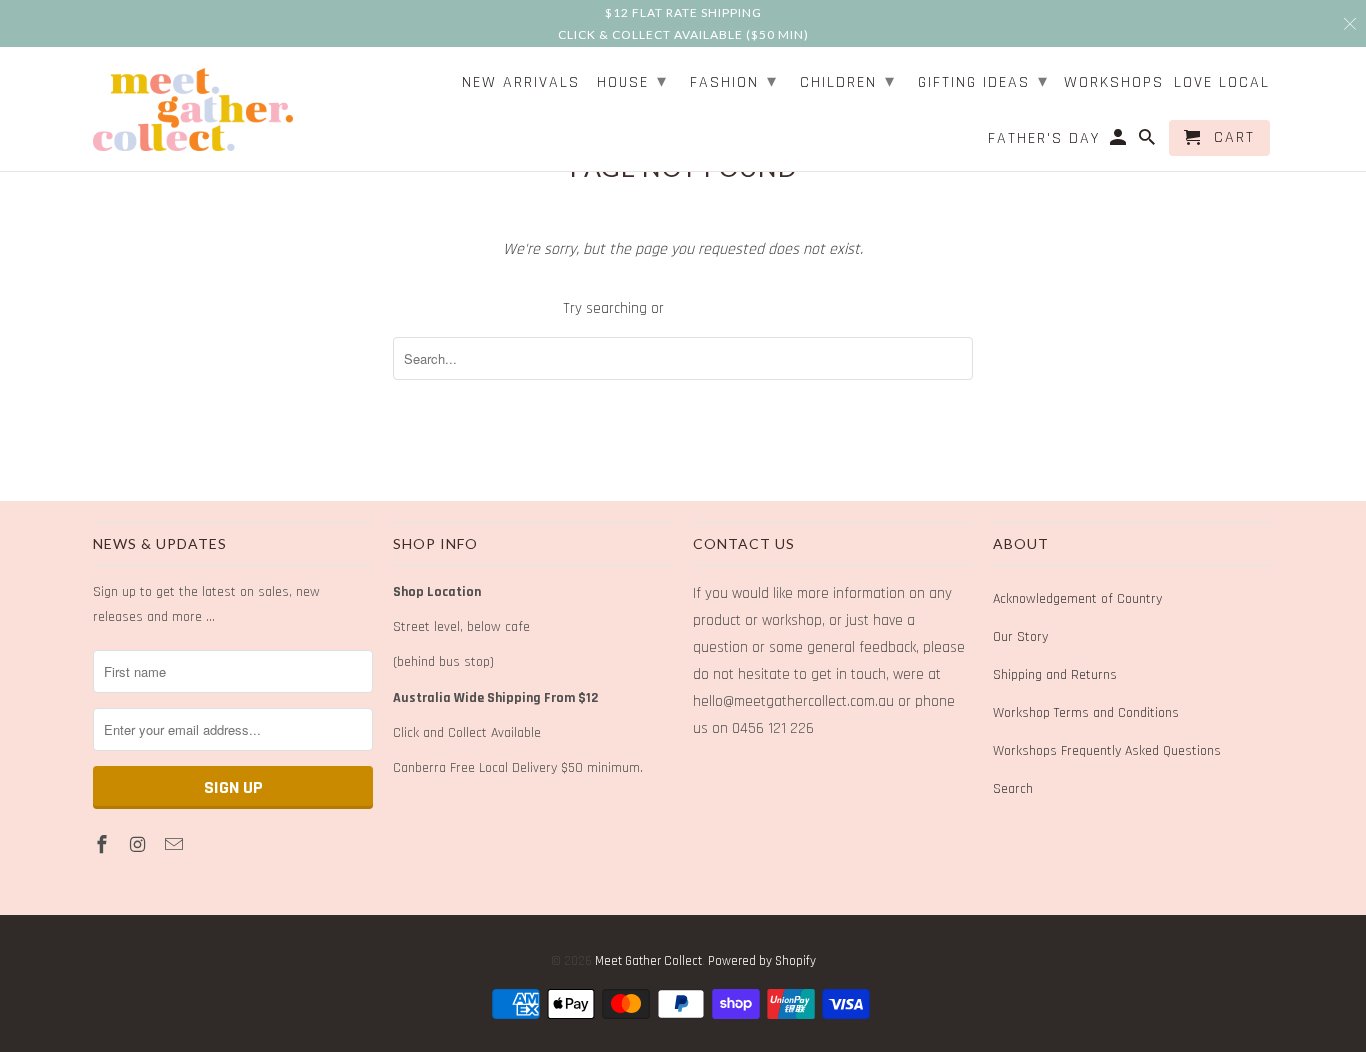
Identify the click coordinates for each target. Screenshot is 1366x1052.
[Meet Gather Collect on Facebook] (104, 845)
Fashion (734, 81)
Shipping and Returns (1055, 675)
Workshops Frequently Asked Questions (1107, 751)
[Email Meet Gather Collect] (176, 845)
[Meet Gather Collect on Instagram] (140, 845)
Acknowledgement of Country (1077, 599)
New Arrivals (521, 83)
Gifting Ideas (983, 81)
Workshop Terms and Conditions (1086, 713)
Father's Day (1044, 139)
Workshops (1114, 83)
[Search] (1148, 142)
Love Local (1222, 83)
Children (848, 81)
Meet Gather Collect (648, 961)
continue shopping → (735, 308)
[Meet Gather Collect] (193, 106)
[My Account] (1119, 142)
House (632, 81)
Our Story (1020, 637)
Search (1013, 789)
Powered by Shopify (762, 961)
